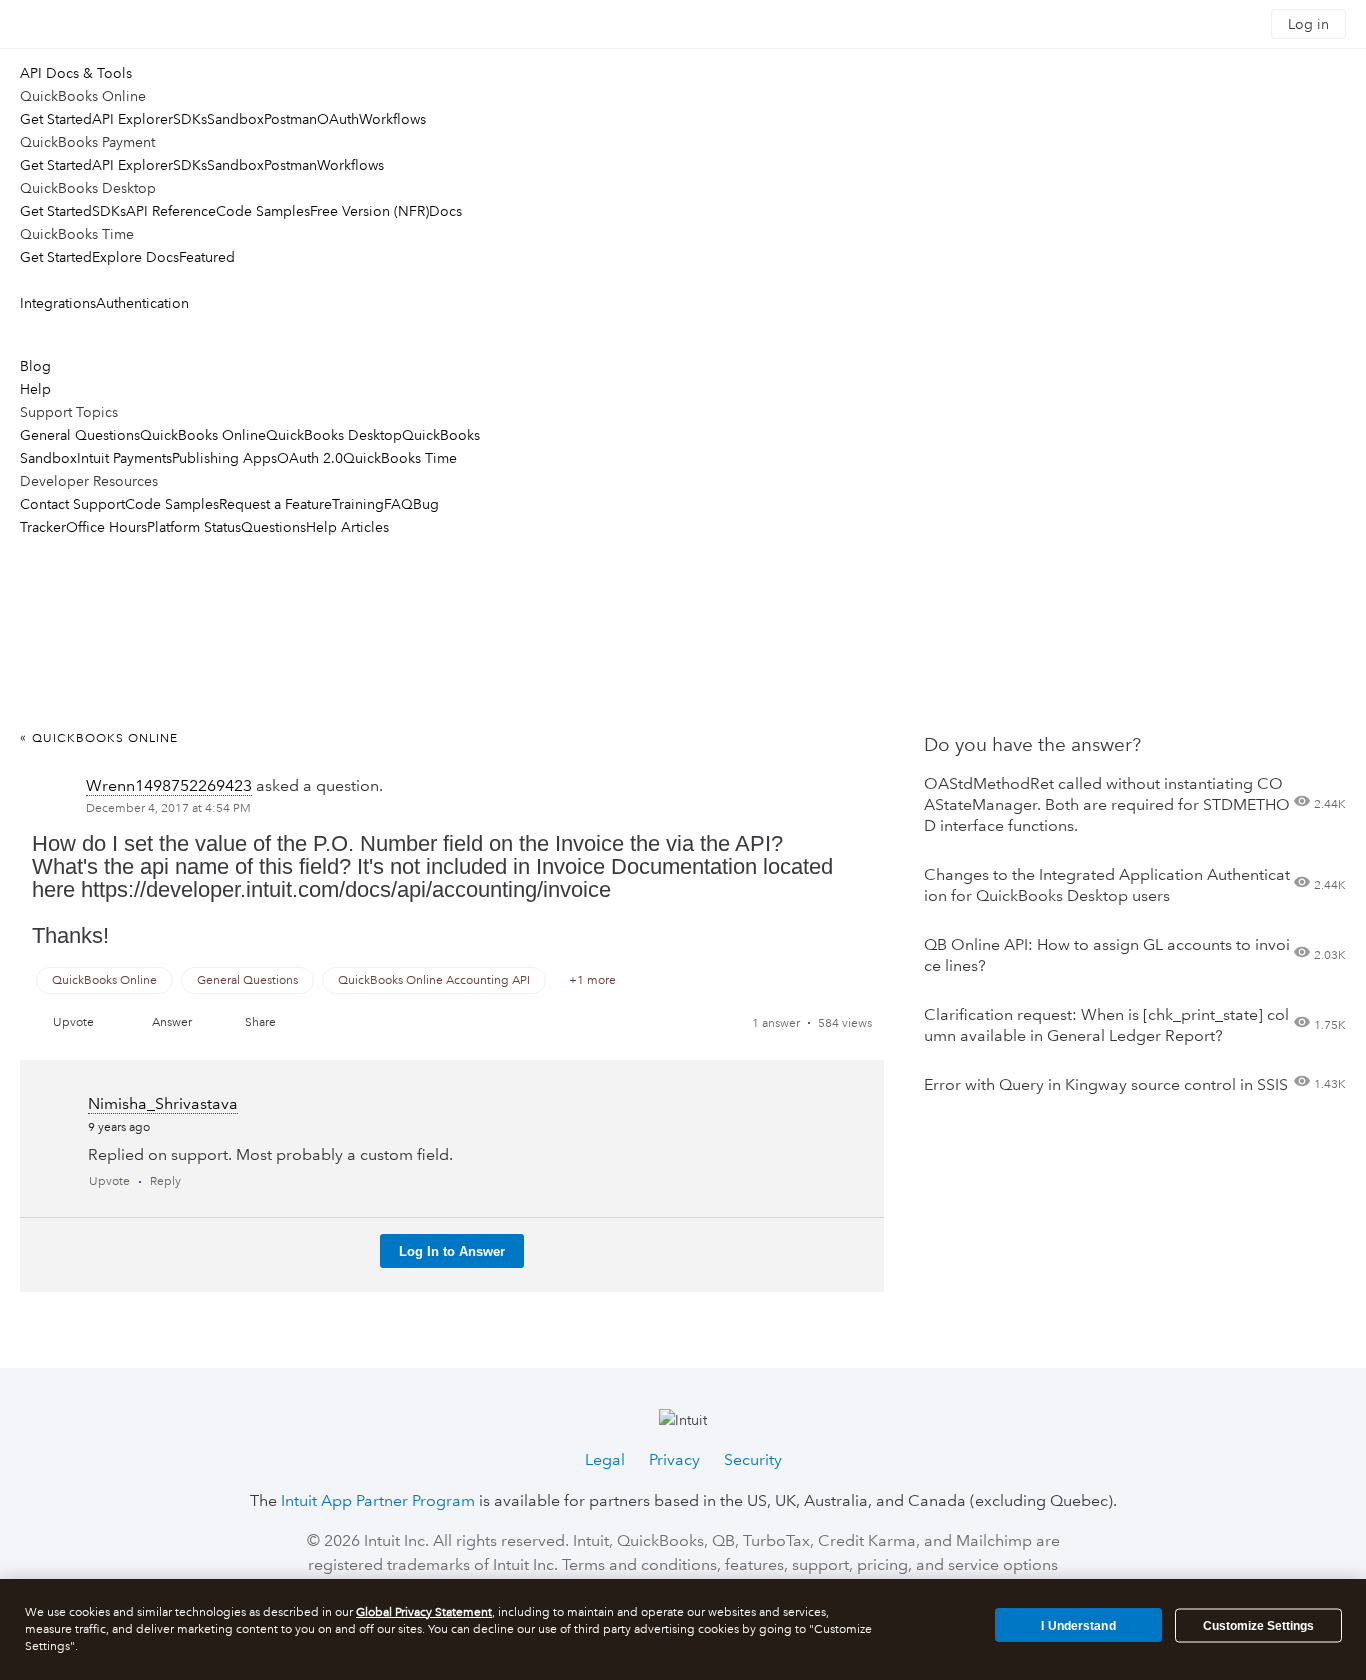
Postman (290, 119)
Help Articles (347, 527)
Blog (35, 366)
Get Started (56, 119)
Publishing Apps (224, 458)
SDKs (190, 119)
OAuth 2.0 (310, 458)
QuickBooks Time (400, 458)
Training (358, 504)
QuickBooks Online (203, 435)
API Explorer (132, 119)
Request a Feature (275, 504)
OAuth (338, 119)
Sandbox (235, 119)
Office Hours (106, 527)
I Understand (1078, 1625)
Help (35, 389)
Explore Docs (135, 257)
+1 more (592, 980)
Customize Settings (1258, 1626)
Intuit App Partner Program (378, 1500)
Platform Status (194, 527)
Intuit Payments (124, 458)
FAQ (398, 504)
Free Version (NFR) (369, 211)
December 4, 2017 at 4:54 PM (168, 808)
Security (753, 1459)
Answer (172, 1022)
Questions (273, 527)
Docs (445, 211)
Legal (605, 1459)
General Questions (80, 435)
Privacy (674, 1459)
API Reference (171, 211)
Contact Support (72, 504)
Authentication (142, 303)
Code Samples (263, 211)
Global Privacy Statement (424, 1612)
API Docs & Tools (76, 73)
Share (260, 1022)
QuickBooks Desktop (334, 435)
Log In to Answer (452, 1251)
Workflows (392, 119)
